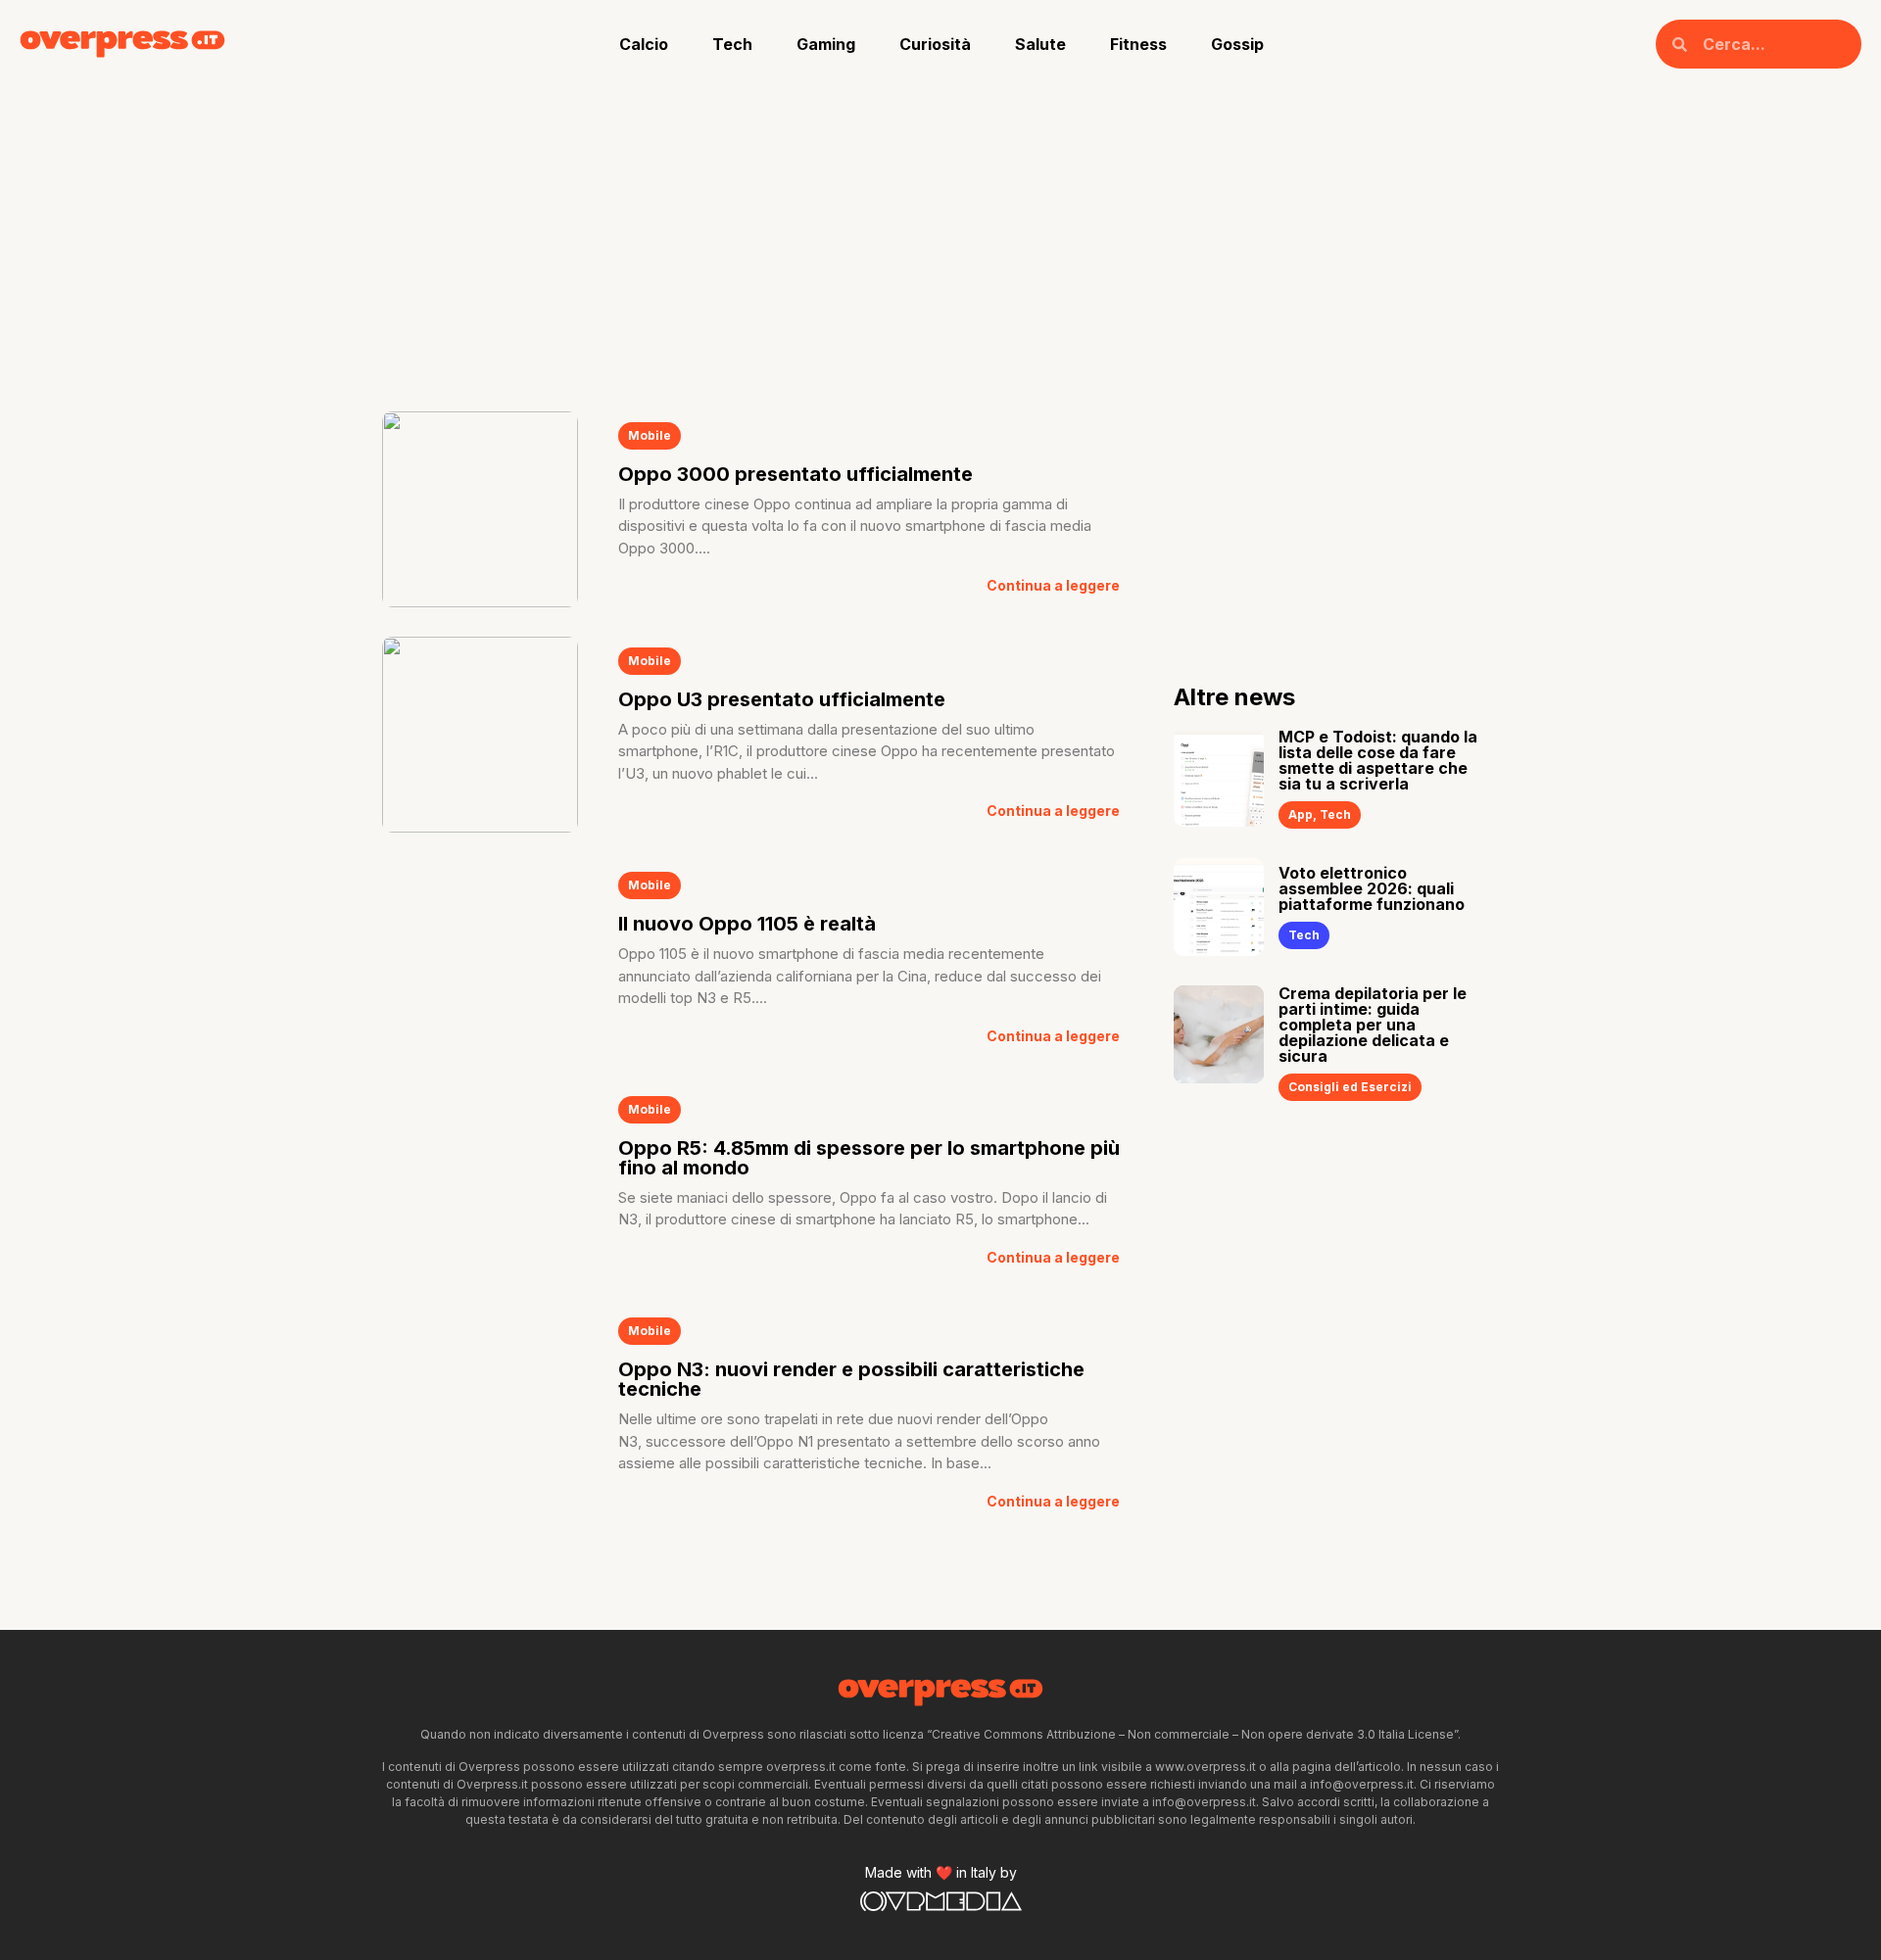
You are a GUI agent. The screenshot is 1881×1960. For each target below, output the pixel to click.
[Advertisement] (940, 235)
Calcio (644, 44)
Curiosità (935, 44)
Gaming (826, 44)
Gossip (1237, 44)
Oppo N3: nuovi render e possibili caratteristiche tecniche (851, 1379)
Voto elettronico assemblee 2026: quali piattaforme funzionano (1372, 888)
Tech (732, 44)
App (1301, 814)
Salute (1040, 44)
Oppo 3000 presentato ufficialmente (796, 474)
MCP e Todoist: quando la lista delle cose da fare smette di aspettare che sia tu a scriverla (1378, 760)
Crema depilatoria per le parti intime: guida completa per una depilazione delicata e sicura (1373, 1025)
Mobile (650, 435)
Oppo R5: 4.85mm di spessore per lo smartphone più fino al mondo (869, 1158)
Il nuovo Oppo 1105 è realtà (747, 924)
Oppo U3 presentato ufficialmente (782, 699)
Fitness (1138, 44)
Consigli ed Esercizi (1350, 1087)
